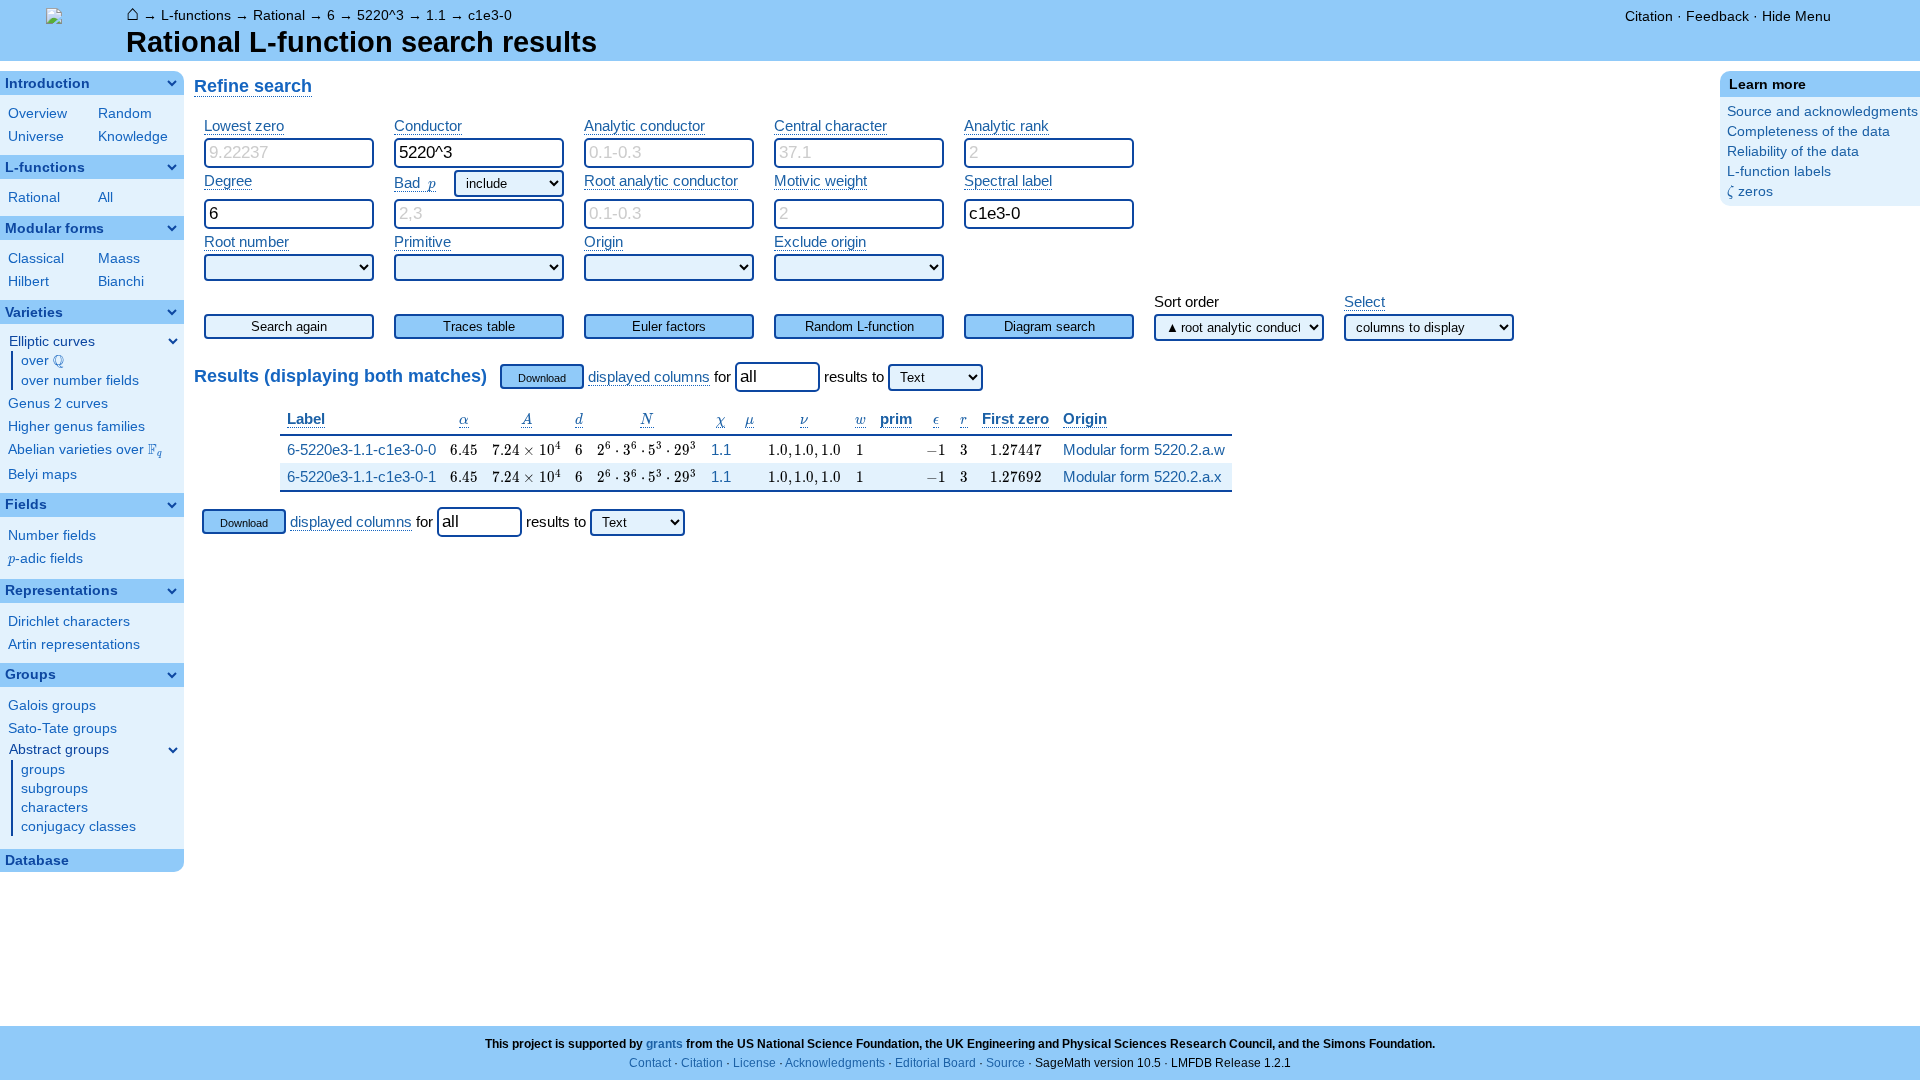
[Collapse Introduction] (172, 83)
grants (664, 1044)
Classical (36, 258)
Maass (119, 258)
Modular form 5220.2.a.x (1142, 476)
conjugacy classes (78, 826)
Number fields (52, 535)
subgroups (54, 788)
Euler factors (669, 326)
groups (43, 769)
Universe (36, 136)
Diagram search (1049, 326)
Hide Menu (1796, 16)
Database (37, 860)
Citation (1649, 16)
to (878, 376)
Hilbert (28, 281)
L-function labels (1779, 171)
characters (54, 807)
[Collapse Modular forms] (172, 228)
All (105, 197)
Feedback (1717, 16)
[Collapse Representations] (172, 591)
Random (125, 113)
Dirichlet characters (69, 621)
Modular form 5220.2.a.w (1144, 449)
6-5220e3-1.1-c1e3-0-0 (361, 449)
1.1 (436, 15)
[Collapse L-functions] (172, 167)
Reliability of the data (1793, 151)
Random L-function (859, 326)
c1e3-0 (490, 15)
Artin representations (74, 644)
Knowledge (133, 136)
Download (542, 378)
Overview (37, 113)
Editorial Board (935, 1063)
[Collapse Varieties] (172, 312)
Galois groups (52, 705)
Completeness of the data (1808, 131)
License (754, 1063)
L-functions (196, 15)
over (42, 361)
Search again (289, 326)
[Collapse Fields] (172, 505)
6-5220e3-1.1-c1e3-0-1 (361, 476)
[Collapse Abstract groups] (173, 750)
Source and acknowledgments (1822, 111)
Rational (279, 15)
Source (1005, 1063)
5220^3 (380, 15)
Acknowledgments (835, 1063)
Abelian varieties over (85, 450)
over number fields (80, 380)
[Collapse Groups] (172, 675)
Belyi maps (42, 474)
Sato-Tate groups (62, 728)
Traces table (479, 326)
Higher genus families (76, 426)
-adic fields (45, 558)
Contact (650, 1063)
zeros (1750, 191)
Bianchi (121, 281)
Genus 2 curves (58, 403)
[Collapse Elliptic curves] (173, 341)
